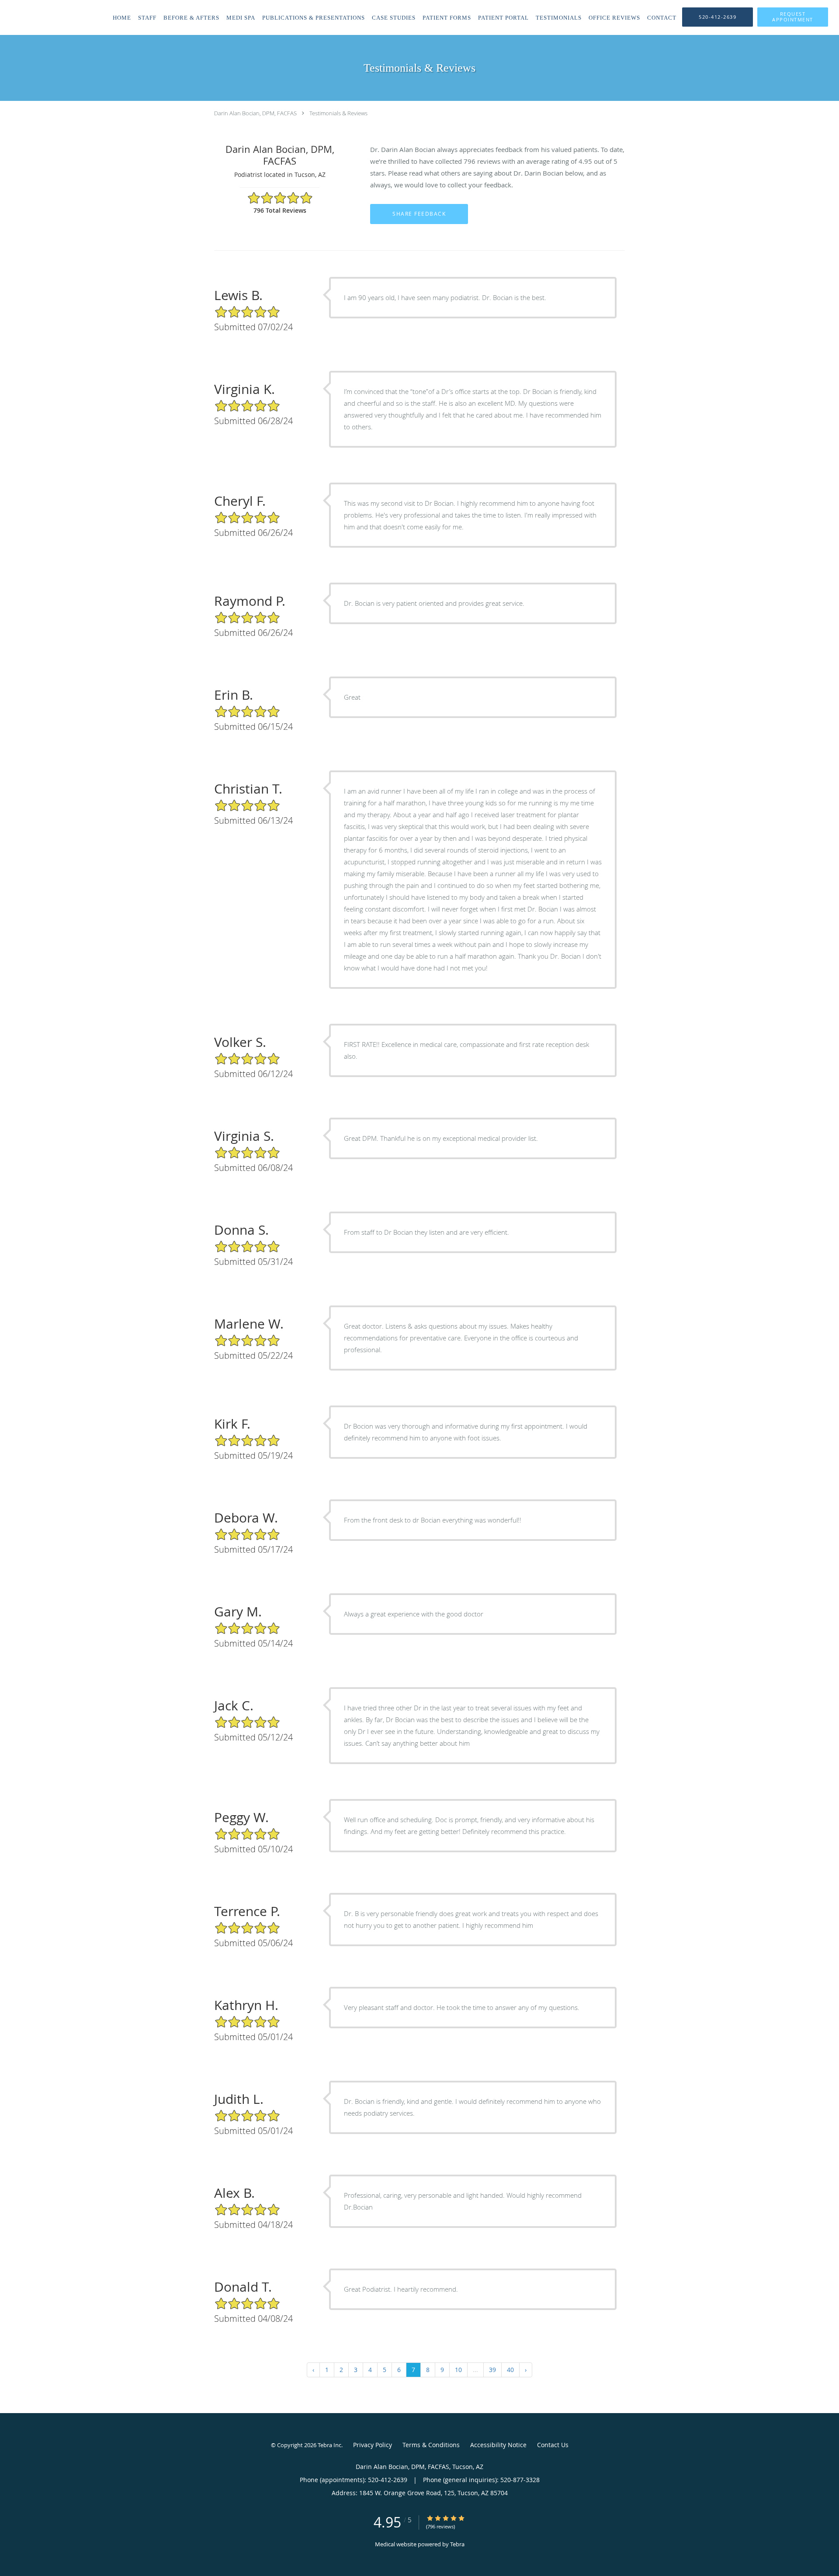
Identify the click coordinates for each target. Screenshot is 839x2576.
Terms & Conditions (431, 2445)
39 (492, 2370)
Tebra (457, 2544)
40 (510, 2370)
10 (458, 2370)
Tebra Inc (329, 2445)
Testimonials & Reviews (338, 113)
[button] (793, 17)
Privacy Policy (373, 2445)
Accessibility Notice (498, 2445)
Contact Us (553, 2445)
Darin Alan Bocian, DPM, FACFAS (255, 113)
